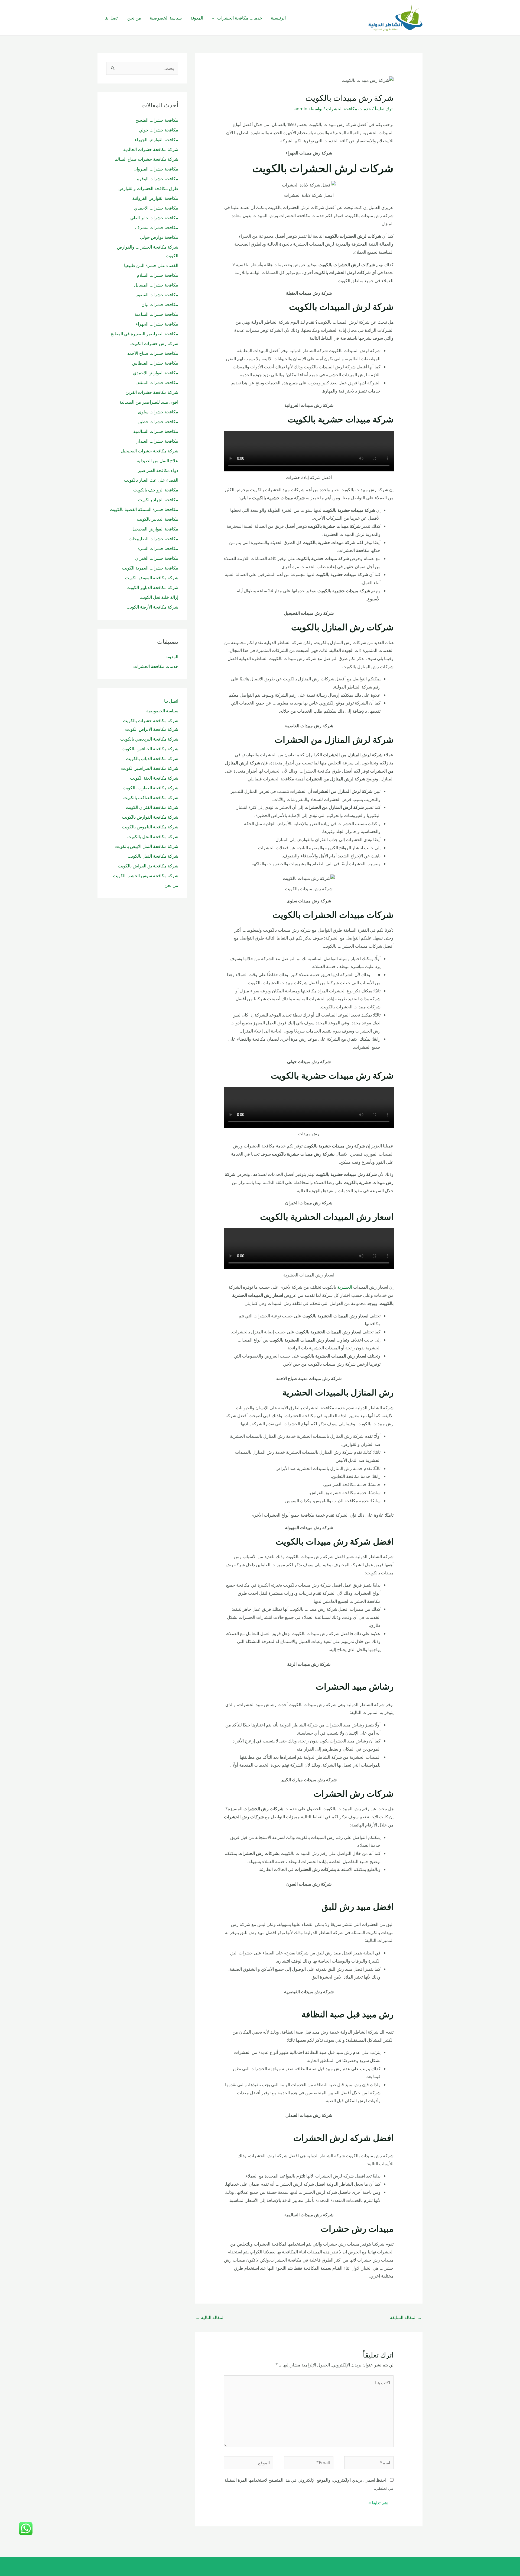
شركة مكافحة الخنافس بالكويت (150, 749)
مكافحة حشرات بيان (159, 304)
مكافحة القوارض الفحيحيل (155, 529)
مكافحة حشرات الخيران (157, 558)
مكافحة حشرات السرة (158, 548)
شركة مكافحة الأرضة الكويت (152, 607)
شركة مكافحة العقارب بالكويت (150, 788)
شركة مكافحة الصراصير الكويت (150, 768)
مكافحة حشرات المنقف (157, 382)
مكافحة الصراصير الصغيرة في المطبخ (144, 334)
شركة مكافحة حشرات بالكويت (151, 721)
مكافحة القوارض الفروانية (155, 198)
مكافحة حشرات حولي (158, 130)
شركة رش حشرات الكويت (154, 343)
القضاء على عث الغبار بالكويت (151, 480)
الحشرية (345, 1287)
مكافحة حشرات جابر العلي (154, 218)
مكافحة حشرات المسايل (156, 285)
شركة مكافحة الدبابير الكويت (152, 587)
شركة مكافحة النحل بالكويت (153, 837)
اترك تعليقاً (384, 109)
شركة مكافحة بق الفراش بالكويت (148, 866)
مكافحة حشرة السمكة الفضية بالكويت (144, 509)
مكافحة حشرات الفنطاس (155, 363)
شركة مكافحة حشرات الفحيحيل (149, 451)
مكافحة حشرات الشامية (156, 314)
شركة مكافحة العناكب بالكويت (151, 797)
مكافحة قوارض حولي (159, 237)
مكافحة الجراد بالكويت (158, 500)
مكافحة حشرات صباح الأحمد (153, 353)
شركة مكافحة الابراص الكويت (152, 729)
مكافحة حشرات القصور (157, 295)
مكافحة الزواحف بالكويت (155, 490)
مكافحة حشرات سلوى (158, 412)
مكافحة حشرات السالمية (156, 431)
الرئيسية (278, 18)
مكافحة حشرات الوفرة (158, 179)
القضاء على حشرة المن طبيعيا (151, 265)
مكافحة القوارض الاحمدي (156, 373)
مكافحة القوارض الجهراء (156, 140)
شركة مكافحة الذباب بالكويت (152, 758)
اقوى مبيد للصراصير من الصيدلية (149, 402)
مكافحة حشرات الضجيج (157, 120)
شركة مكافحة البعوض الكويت (152, 578)
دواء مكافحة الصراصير (158, 470)
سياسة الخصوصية (166, 18)
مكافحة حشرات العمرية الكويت (150, 568)
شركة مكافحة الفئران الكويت (152, 807)
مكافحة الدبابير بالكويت (157, 519)
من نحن (134, 18)
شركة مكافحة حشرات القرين (152, 392)
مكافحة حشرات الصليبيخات (153, 539)
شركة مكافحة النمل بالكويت (153, 856)
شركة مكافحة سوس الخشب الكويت (146, 876)
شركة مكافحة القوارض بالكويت (150, 817)
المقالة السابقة (406, 2317)
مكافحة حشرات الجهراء (157, 324)
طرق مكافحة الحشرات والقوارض (148, 188)
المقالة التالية (210, 2317)
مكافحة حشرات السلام (157, 275)
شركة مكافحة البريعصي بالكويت (149, 739)
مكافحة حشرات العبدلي (157, 441)
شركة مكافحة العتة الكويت (154, 778)
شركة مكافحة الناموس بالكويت (150, 827)
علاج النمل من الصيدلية (157, 461)
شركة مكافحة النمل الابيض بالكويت (147, 846)
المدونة (197, 18)
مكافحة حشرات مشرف (157, 227)
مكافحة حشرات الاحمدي (156, 208)
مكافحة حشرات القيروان (156, 169)
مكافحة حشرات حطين (158, 422)
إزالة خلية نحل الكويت (159, 597)
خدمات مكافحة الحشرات (240, 18)
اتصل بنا (112, 18)
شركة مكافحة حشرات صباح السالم (146, 159)
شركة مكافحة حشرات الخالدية (151, 149)
